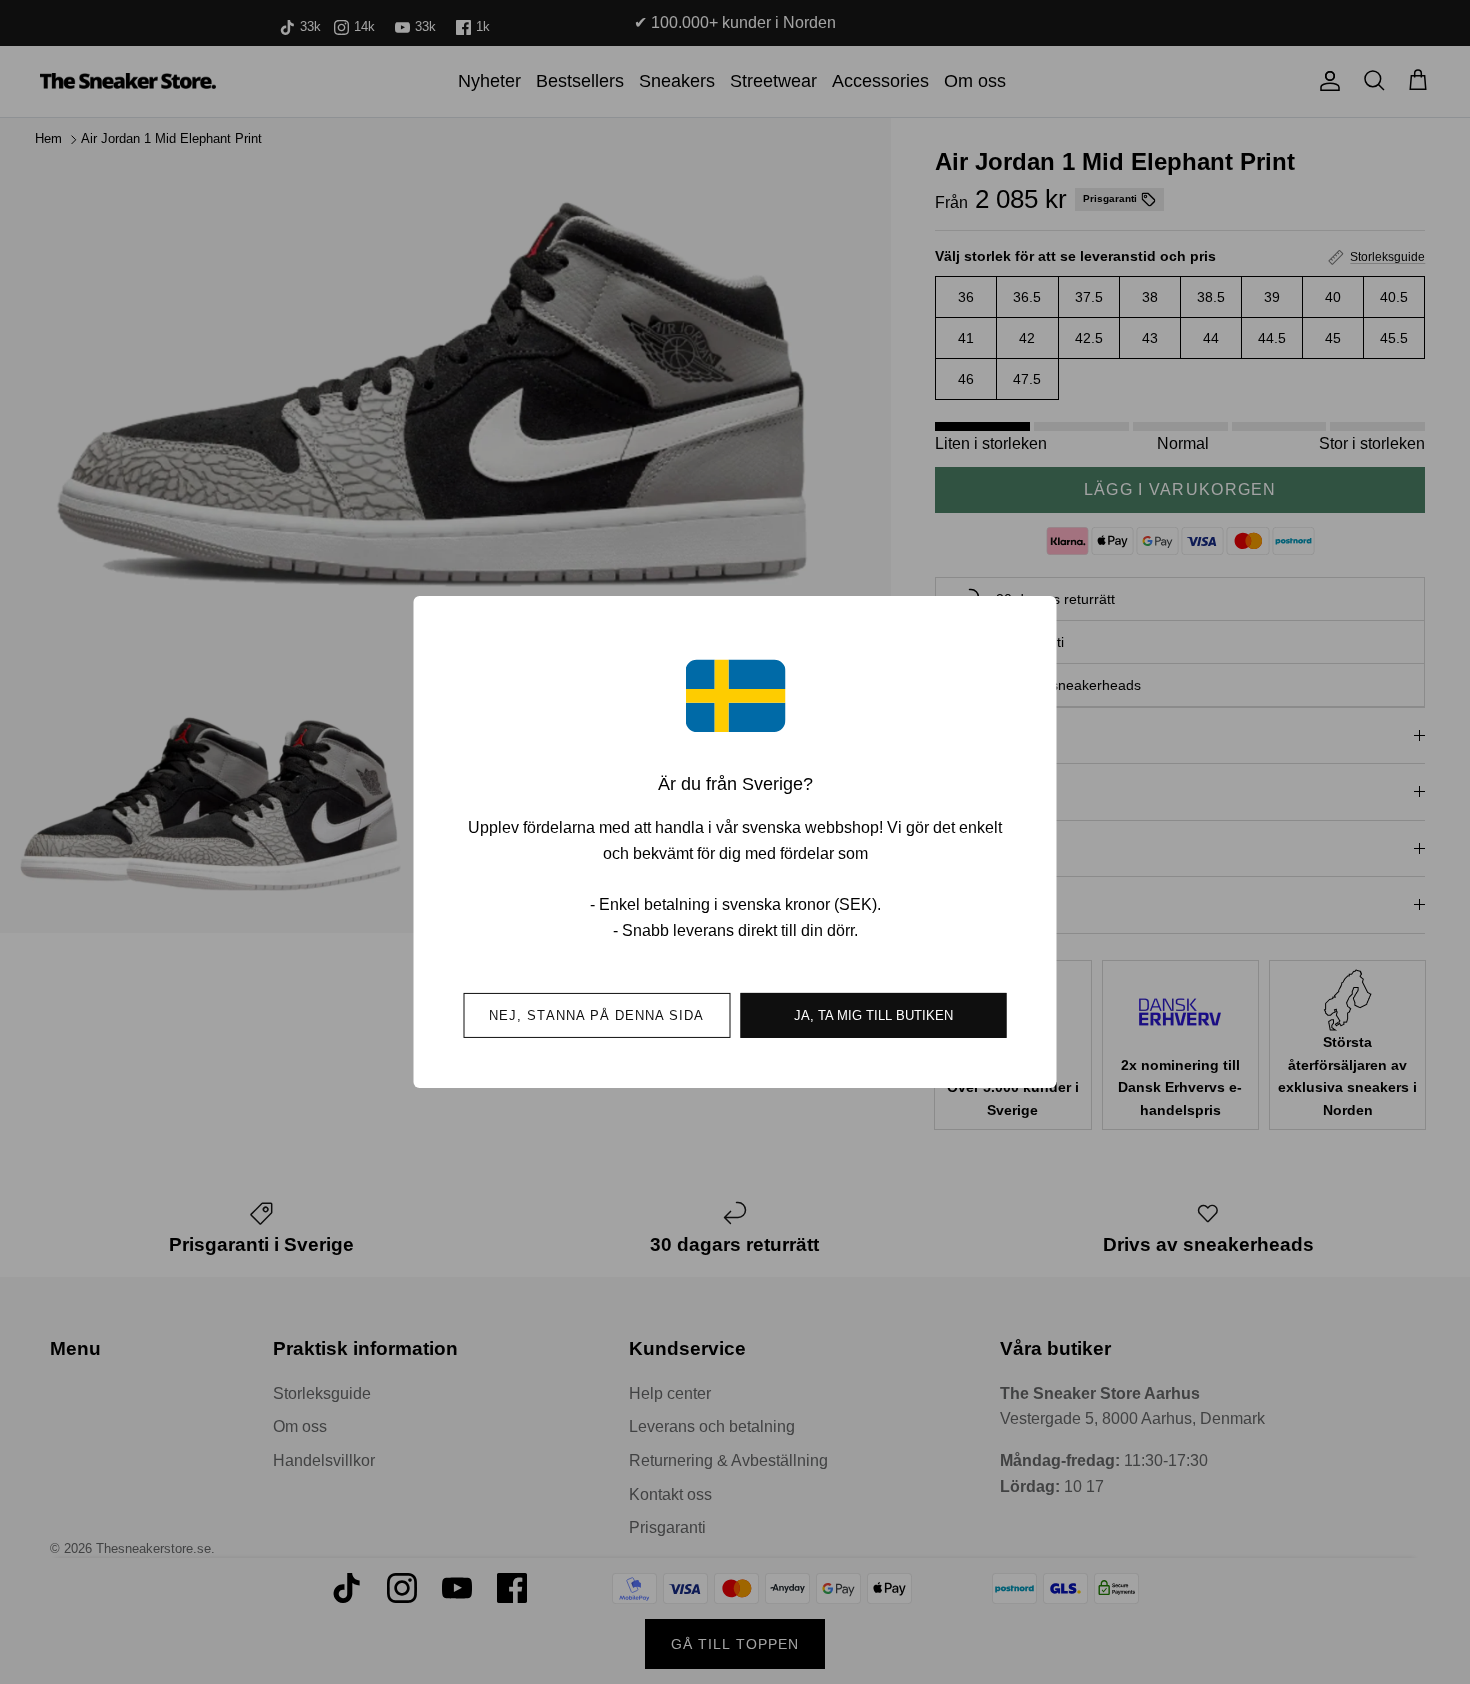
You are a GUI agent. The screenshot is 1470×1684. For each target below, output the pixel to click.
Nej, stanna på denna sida (596, 1015)
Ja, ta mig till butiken (873, 1015)
